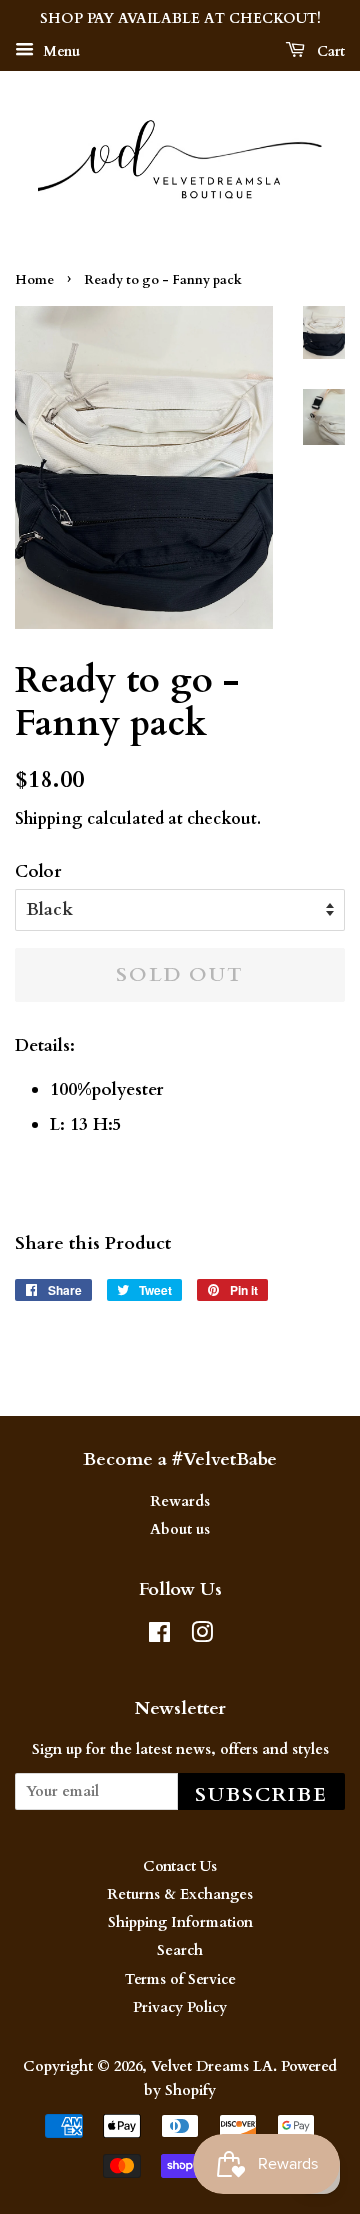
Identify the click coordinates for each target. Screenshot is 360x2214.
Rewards (180, 1501)
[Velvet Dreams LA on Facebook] (159, 1636)
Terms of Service (180, 1979)
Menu (59, 51)
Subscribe (261, 1794)
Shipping (49, 819)
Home (34, 280)
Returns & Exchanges (180, 1894)
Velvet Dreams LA (212, 2066)
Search (180, 1950)
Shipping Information (180, 1922)
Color (38, 871)
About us (180, 1529)
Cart (329, 51)
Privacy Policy (180, 2007)
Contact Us (180, 1866)
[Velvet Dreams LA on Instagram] (202, 1636)
